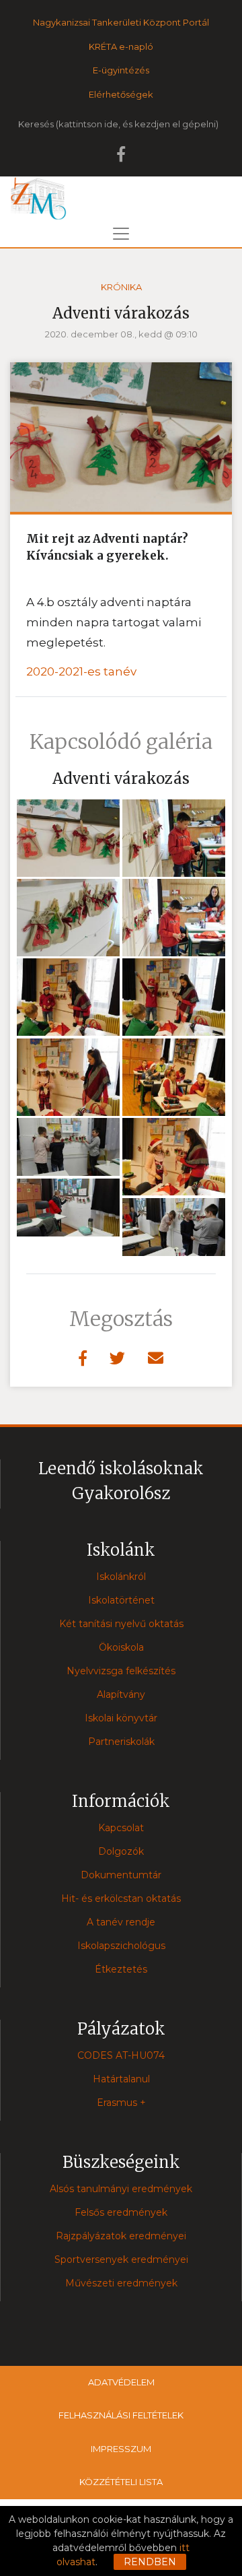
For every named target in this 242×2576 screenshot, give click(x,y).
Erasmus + (121, 2103)
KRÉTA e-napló (121, 46)
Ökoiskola (121, 1647)
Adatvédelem (121, 2382)
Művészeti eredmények (121, 2283)
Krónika (121, 287)
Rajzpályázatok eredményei (121, 2236)
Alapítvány (121, 1694)
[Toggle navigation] (121, 234)
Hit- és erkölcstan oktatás (121, 1898)
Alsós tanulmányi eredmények (121, 2189)
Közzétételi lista (121, 2482)
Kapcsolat (121, 1828)
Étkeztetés (121, 1969)
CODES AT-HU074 (121, 2055)
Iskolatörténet (121, 1600)
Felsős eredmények (121, 2212)
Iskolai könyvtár (121, 1718)
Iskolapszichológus (121, 1946)
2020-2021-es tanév (81, 671)
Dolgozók (121, 1851)
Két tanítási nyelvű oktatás (121, 1624)
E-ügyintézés (121, 70)
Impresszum (121, 2449)
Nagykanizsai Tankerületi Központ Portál (121, 22)
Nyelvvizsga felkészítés (121, 1671)
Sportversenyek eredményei (121, 2259)
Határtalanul (121, 2079)
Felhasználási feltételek (121, 2415)
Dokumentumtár (121, 1875)
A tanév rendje (121, 1922)
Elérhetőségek (121, 94)
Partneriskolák (121, 1742)
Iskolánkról (121, 1577)
